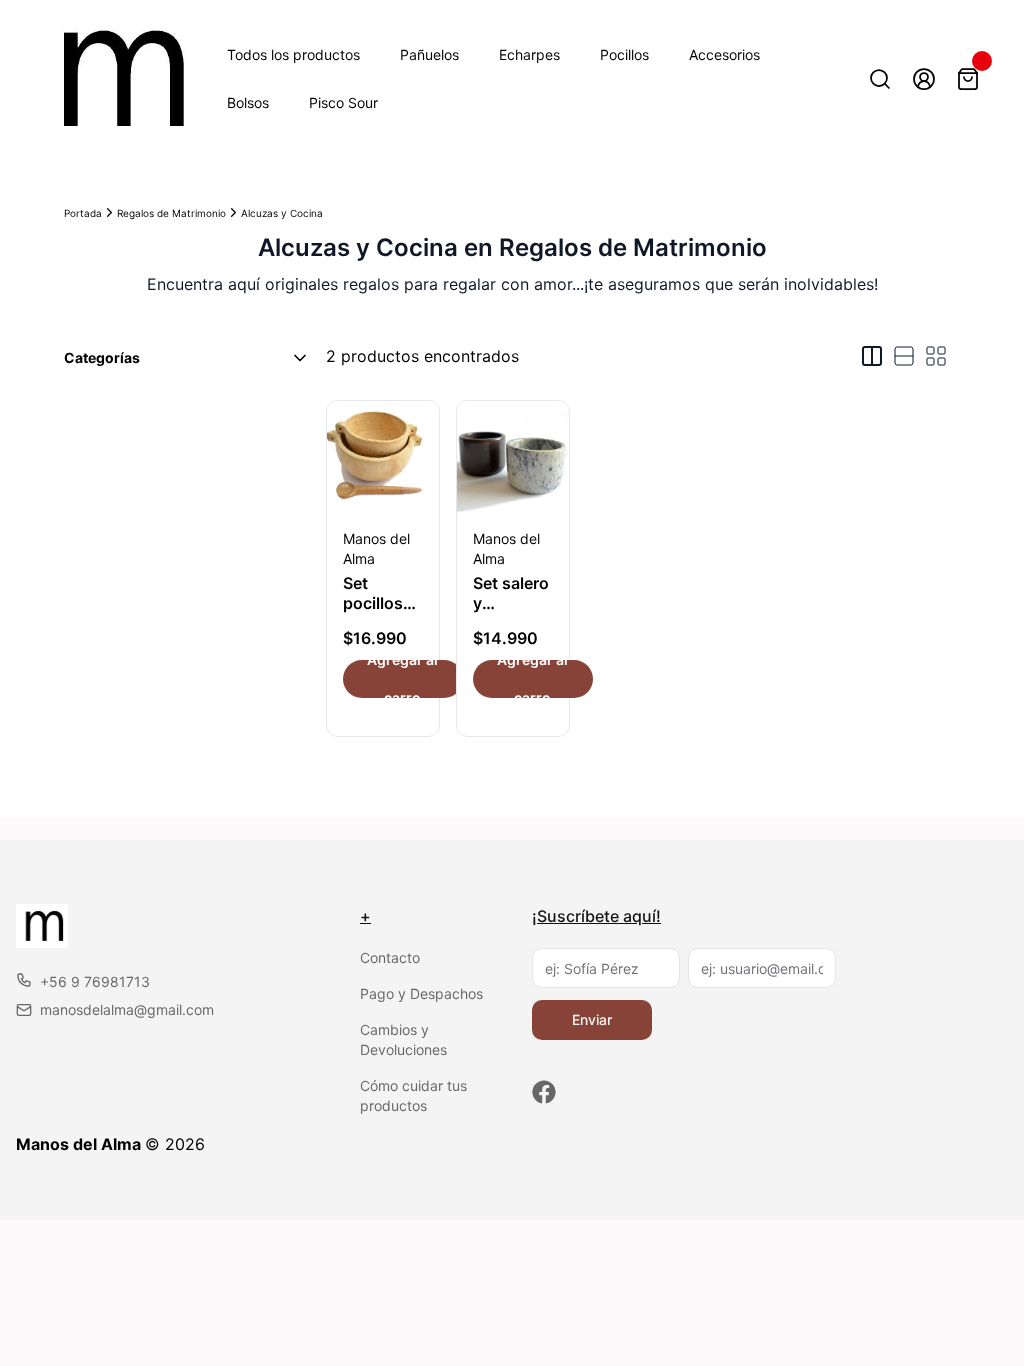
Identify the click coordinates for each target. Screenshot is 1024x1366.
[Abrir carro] (968, 79)
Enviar (592, 1019)
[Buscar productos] (880, 79)
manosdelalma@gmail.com (127, 1009)
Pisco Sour (343, 102)
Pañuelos (429, 54)
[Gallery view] (936, 356)
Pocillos (624, 54)
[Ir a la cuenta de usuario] (924, 79)
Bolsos (248, 102)
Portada (83, 213)
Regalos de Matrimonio (171, 213)
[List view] (904, 356)
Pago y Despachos (421, 993)
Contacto (390, 957)
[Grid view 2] (872, 356)
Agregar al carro (402, 679)
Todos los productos (293, 54)
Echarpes (529, 54)
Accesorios (724, 54)
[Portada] (115, 78)
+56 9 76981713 (95, 981)
